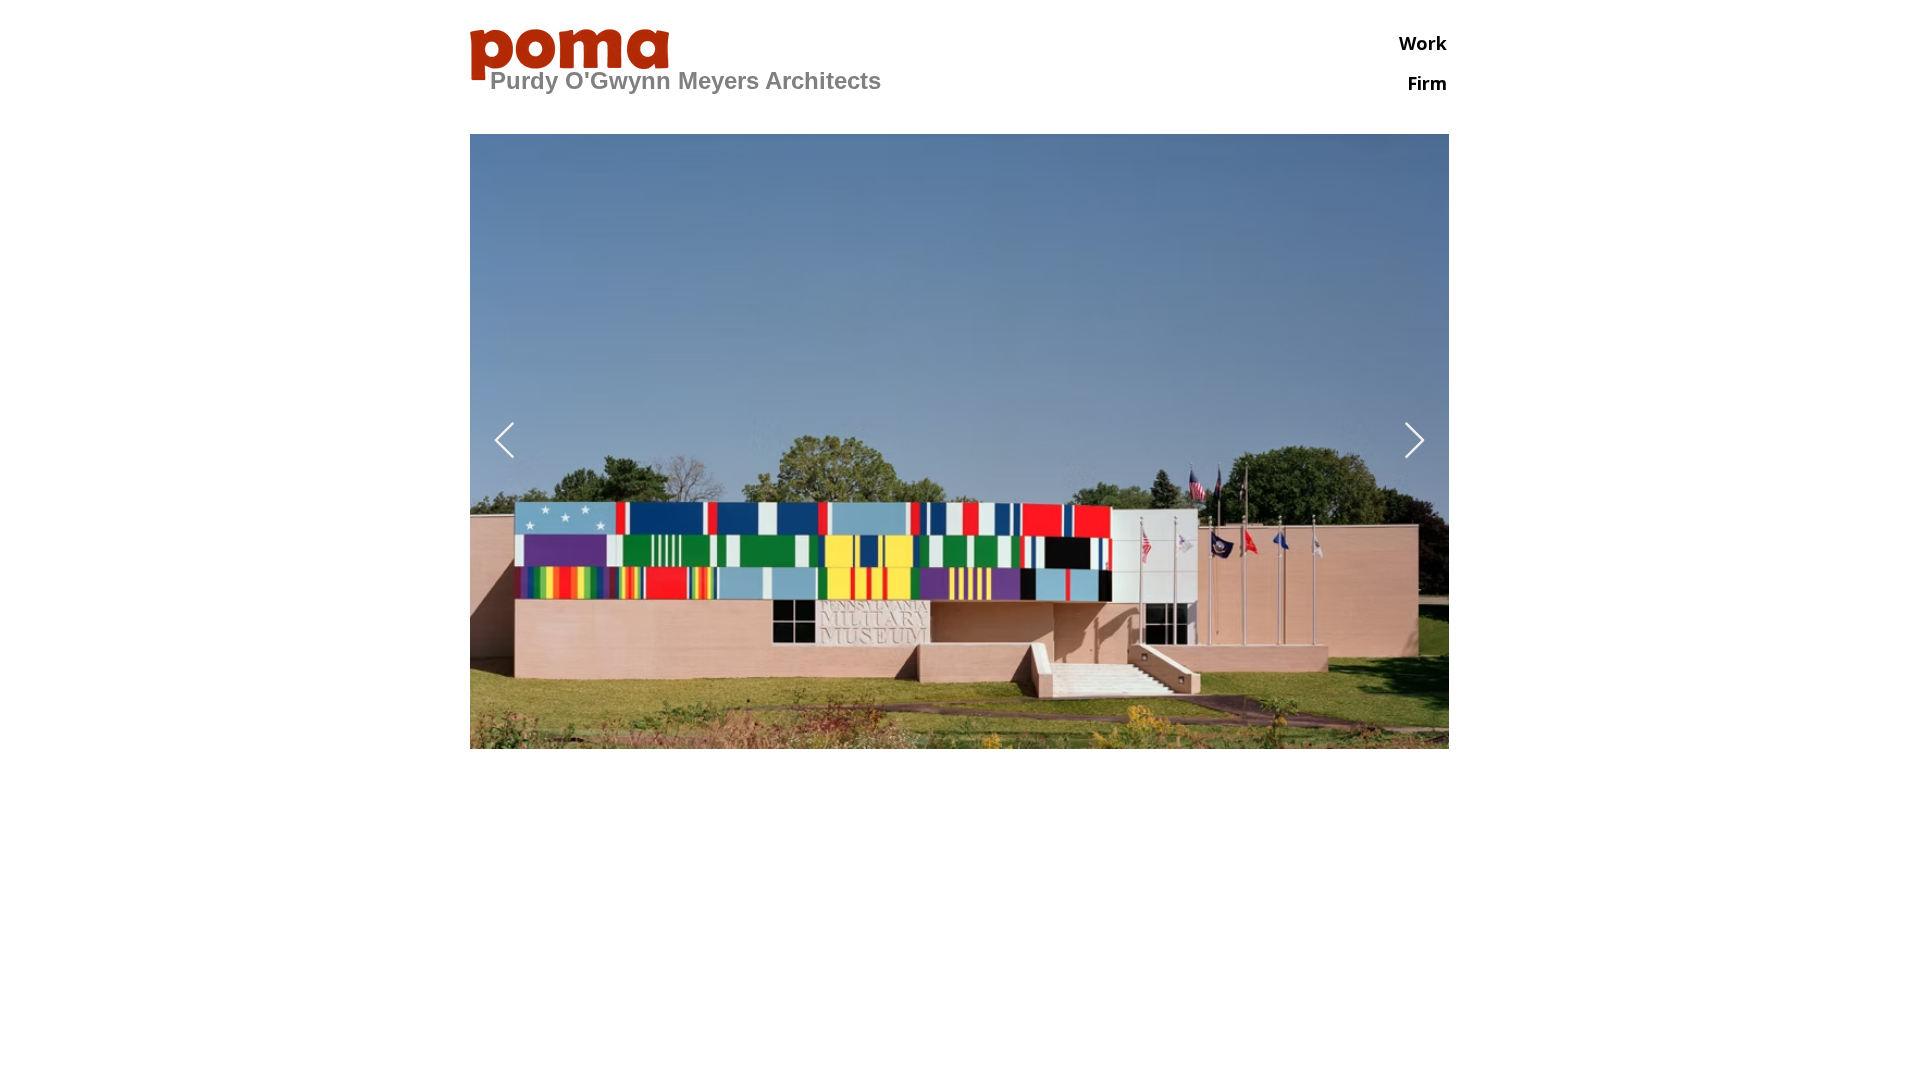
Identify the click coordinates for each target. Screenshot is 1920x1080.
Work (1423, 43)
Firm (1427, 83)
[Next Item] (1414, 441)
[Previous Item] (504, 441)
